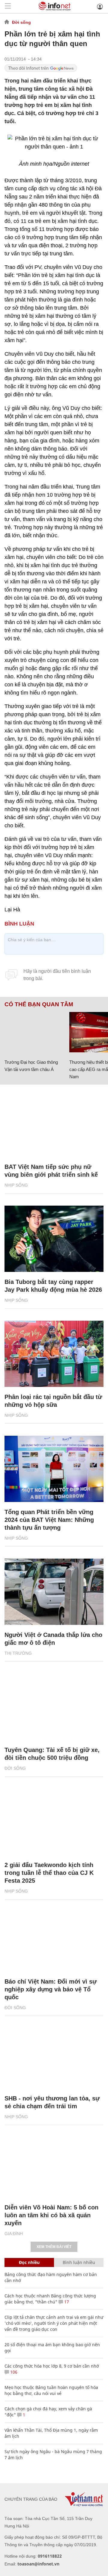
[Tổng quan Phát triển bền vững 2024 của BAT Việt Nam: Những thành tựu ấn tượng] (54, 1469)
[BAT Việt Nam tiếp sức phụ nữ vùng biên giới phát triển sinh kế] (54, 1124)
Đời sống (21, 22)
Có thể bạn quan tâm (39, 1004)
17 (66, 2302)
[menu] (8, 6)
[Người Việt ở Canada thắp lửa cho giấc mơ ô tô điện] (54, 1592)
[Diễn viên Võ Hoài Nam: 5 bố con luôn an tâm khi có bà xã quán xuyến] (54, 2164)
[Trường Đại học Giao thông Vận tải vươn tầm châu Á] (35, 1032)
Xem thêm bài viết (54, 2247)
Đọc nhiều (29, 2262)
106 (13, 2372)
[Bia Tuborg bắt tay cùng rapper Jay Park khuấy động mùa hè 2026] (54, 1239)
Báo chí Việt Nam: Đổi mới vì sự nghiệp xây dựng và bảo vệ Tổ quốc (51, 1989)
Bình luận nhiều (79, 2262)
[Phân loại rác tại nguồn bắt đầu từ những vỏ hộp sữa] (54, 1354)
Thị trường (18, 1653)
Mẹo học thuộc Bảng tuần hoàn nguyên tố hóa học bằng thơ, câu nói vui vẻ (51, 2390)
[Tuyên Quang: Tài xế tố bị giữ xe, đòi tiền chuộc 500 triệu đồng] (54, 1707)
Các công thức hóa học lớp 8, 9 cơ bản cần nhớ (52, 2366)
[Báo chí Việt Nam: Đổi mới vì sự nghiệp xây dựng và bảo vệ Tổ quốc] (54, 1939)
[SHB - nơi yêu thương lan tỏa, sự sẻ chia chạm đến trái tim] (54, 2055)
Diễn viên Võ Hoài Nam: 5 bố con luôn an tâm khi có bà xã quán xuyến (51, 2215)
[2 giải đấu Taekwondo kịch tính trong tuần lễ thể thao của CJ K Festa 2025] (54, 1822)
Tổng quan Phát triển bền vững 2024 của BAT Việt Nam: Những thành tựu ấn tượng (49, 1520)
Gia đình (14, 2234)
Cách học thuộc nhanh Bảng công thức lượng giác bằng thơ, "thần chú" (50, 2299)
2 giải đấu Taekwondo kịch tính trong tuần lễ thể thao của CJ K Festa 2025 (49, 1873)
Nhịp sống (16, 1185)
